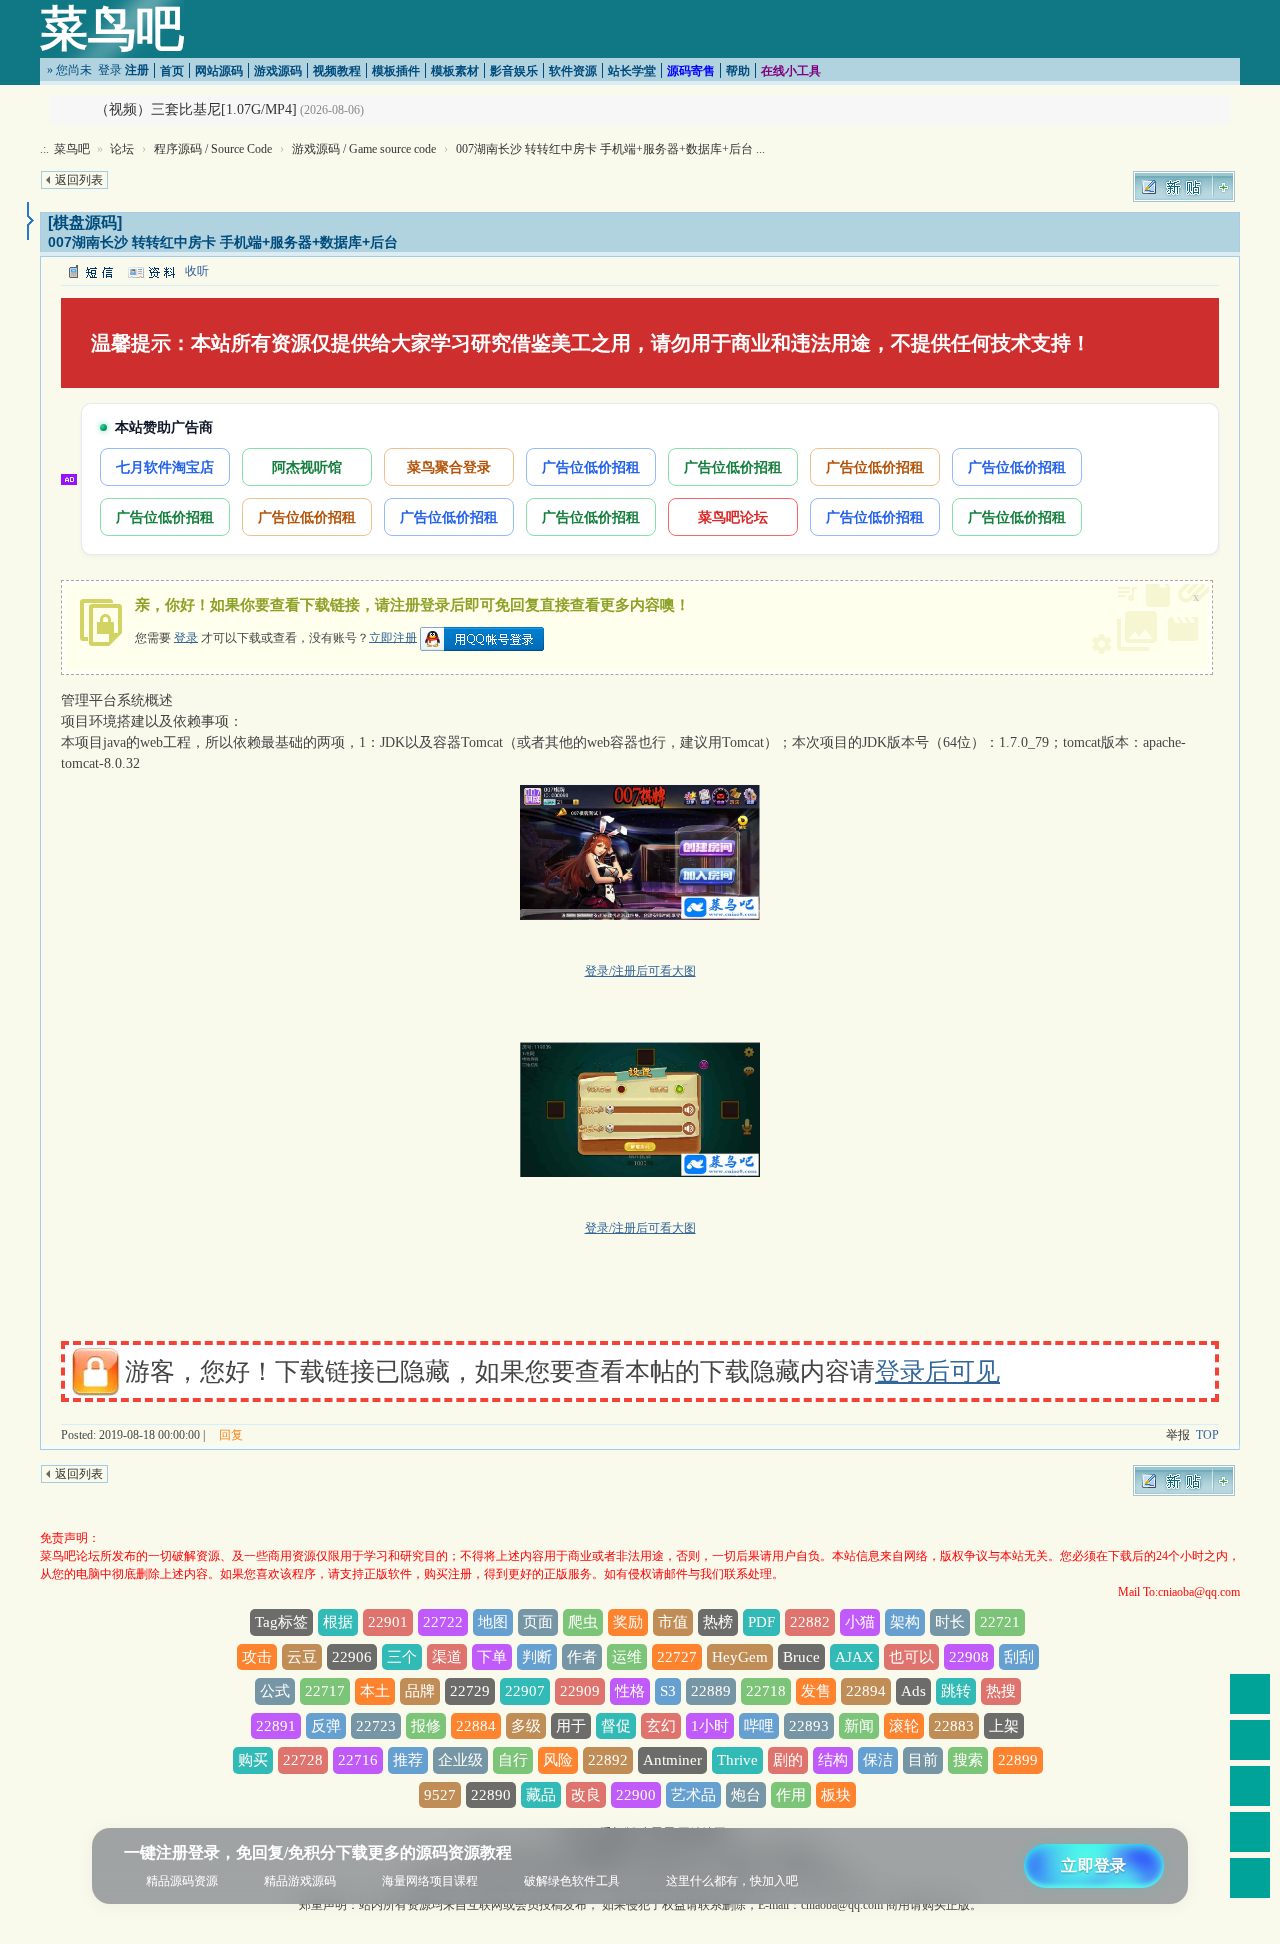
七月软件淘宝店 (165, 466)
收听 (197, 271)
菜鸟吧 (112, 28)
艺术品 (693, 1795)
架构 (905, 1622)
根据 (338, 1622)
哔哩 (759, 1726)
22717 (325, 1691)
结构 (833, 1760)
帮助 (738, 71)
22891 (276, 1726)
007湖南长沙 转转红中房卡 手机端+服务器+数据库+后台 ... (610, 149)
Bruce (801, 1657)
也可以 (911, 1657)
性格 (630, 1691)
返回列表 (79, 180)
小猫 (860, 1622)
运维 (627, 1657)
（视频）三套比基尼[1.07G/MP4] (196, 109)
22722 (443, 1622)
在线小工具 (791, 71)
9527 (440, 1795)
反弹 (326, 1726)
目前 (923, 1760)
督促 (616, 1726)
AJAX (854, 1657)
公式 (275, 1691)
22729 (470, 1691)
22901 (388, 1622)
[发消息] (90, 271)
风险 (558, 1760)
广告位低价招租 (591, 466)
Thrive (737, 1760)
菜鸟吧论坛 (733, 516)
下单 (492, 1657)
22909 (580, 1691)
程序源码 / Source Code (213, 149)
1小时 (710, 1726)
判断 (537, 1657)
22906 (352, 1657)
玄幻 (661, 1726)
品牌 (420, 1691)
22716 (358, 1760)
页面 (538, 1622)
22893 (809, 1726)
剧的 (788, 1760)
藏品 (541, 1795)
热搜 (1001, 1691)
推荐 (408, 1760)
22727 (677, 1657)
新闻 (859, 1726)
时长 (950, 1622)
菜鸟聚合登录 (449, 466)
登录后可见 (937, 1371)
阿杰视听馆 (307, 466)
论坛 (122, 149)
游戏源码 (278, 71)
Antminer (672, 1760)
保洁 (878, 1760)
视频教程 (337, 71)
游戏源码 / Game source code (364, 149)
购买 (253, 1760)
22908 (969, 1657)
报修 (426, 1726)
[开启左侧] (30, 221)
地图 (493, 1622)
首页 (172, 71)
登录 (110, 70)
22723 (376, 1726)
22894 (866, 1691)
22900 (636, 1795)
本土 (375, 1691)
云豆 (302, 1657)
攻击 (257, 1657)
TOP (1207, 1435)
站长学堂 (632, 71)
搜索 (968, 1760)
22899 (1018, 1760)
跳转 (956, 1691)
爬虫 (583, 1622)
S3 (668, 1691)
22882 (810, 1622)
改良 (586, 1795)
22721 (1000, 1622)
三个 (402, 1657)
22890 (491, 1795)
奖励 (628, 1622)
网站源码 (219, 71)
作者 (582, 1657)
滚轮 (904, 1726)
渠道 (447, 1657)
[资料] (151, 271)
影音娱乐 (514, 71)
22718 (766, 1691)
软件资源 (573, 71)
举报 (1178, 1435)
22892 (608, 1760)
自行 (513, 1760)
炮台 (746, 1795)
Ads (913, 1691)
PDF (761, 1622)
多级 (526, 1726)
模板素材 (455, 71)
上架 (1004, 1726)
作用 (791, 1795)
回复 (231, 1435)
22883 (954, 1726)
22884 (476, 1726)
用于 (571, 1726)
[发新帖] (1184, 186)
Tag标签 (281, 1622)
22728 (303, 1760)
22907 (525, 1691)
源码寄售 (691, 71)
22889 (711, 1691)
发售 (816, 1691)
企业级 (460, 1760)
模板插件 (396, 71)
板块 (836, 1795)
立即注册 (393, 637)
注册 (137, 70)
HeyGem (740, 1657)
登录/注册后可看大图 (640, 971)
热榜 (718, 1622)
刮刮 (1019, 1657)
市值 (673, 1622)
